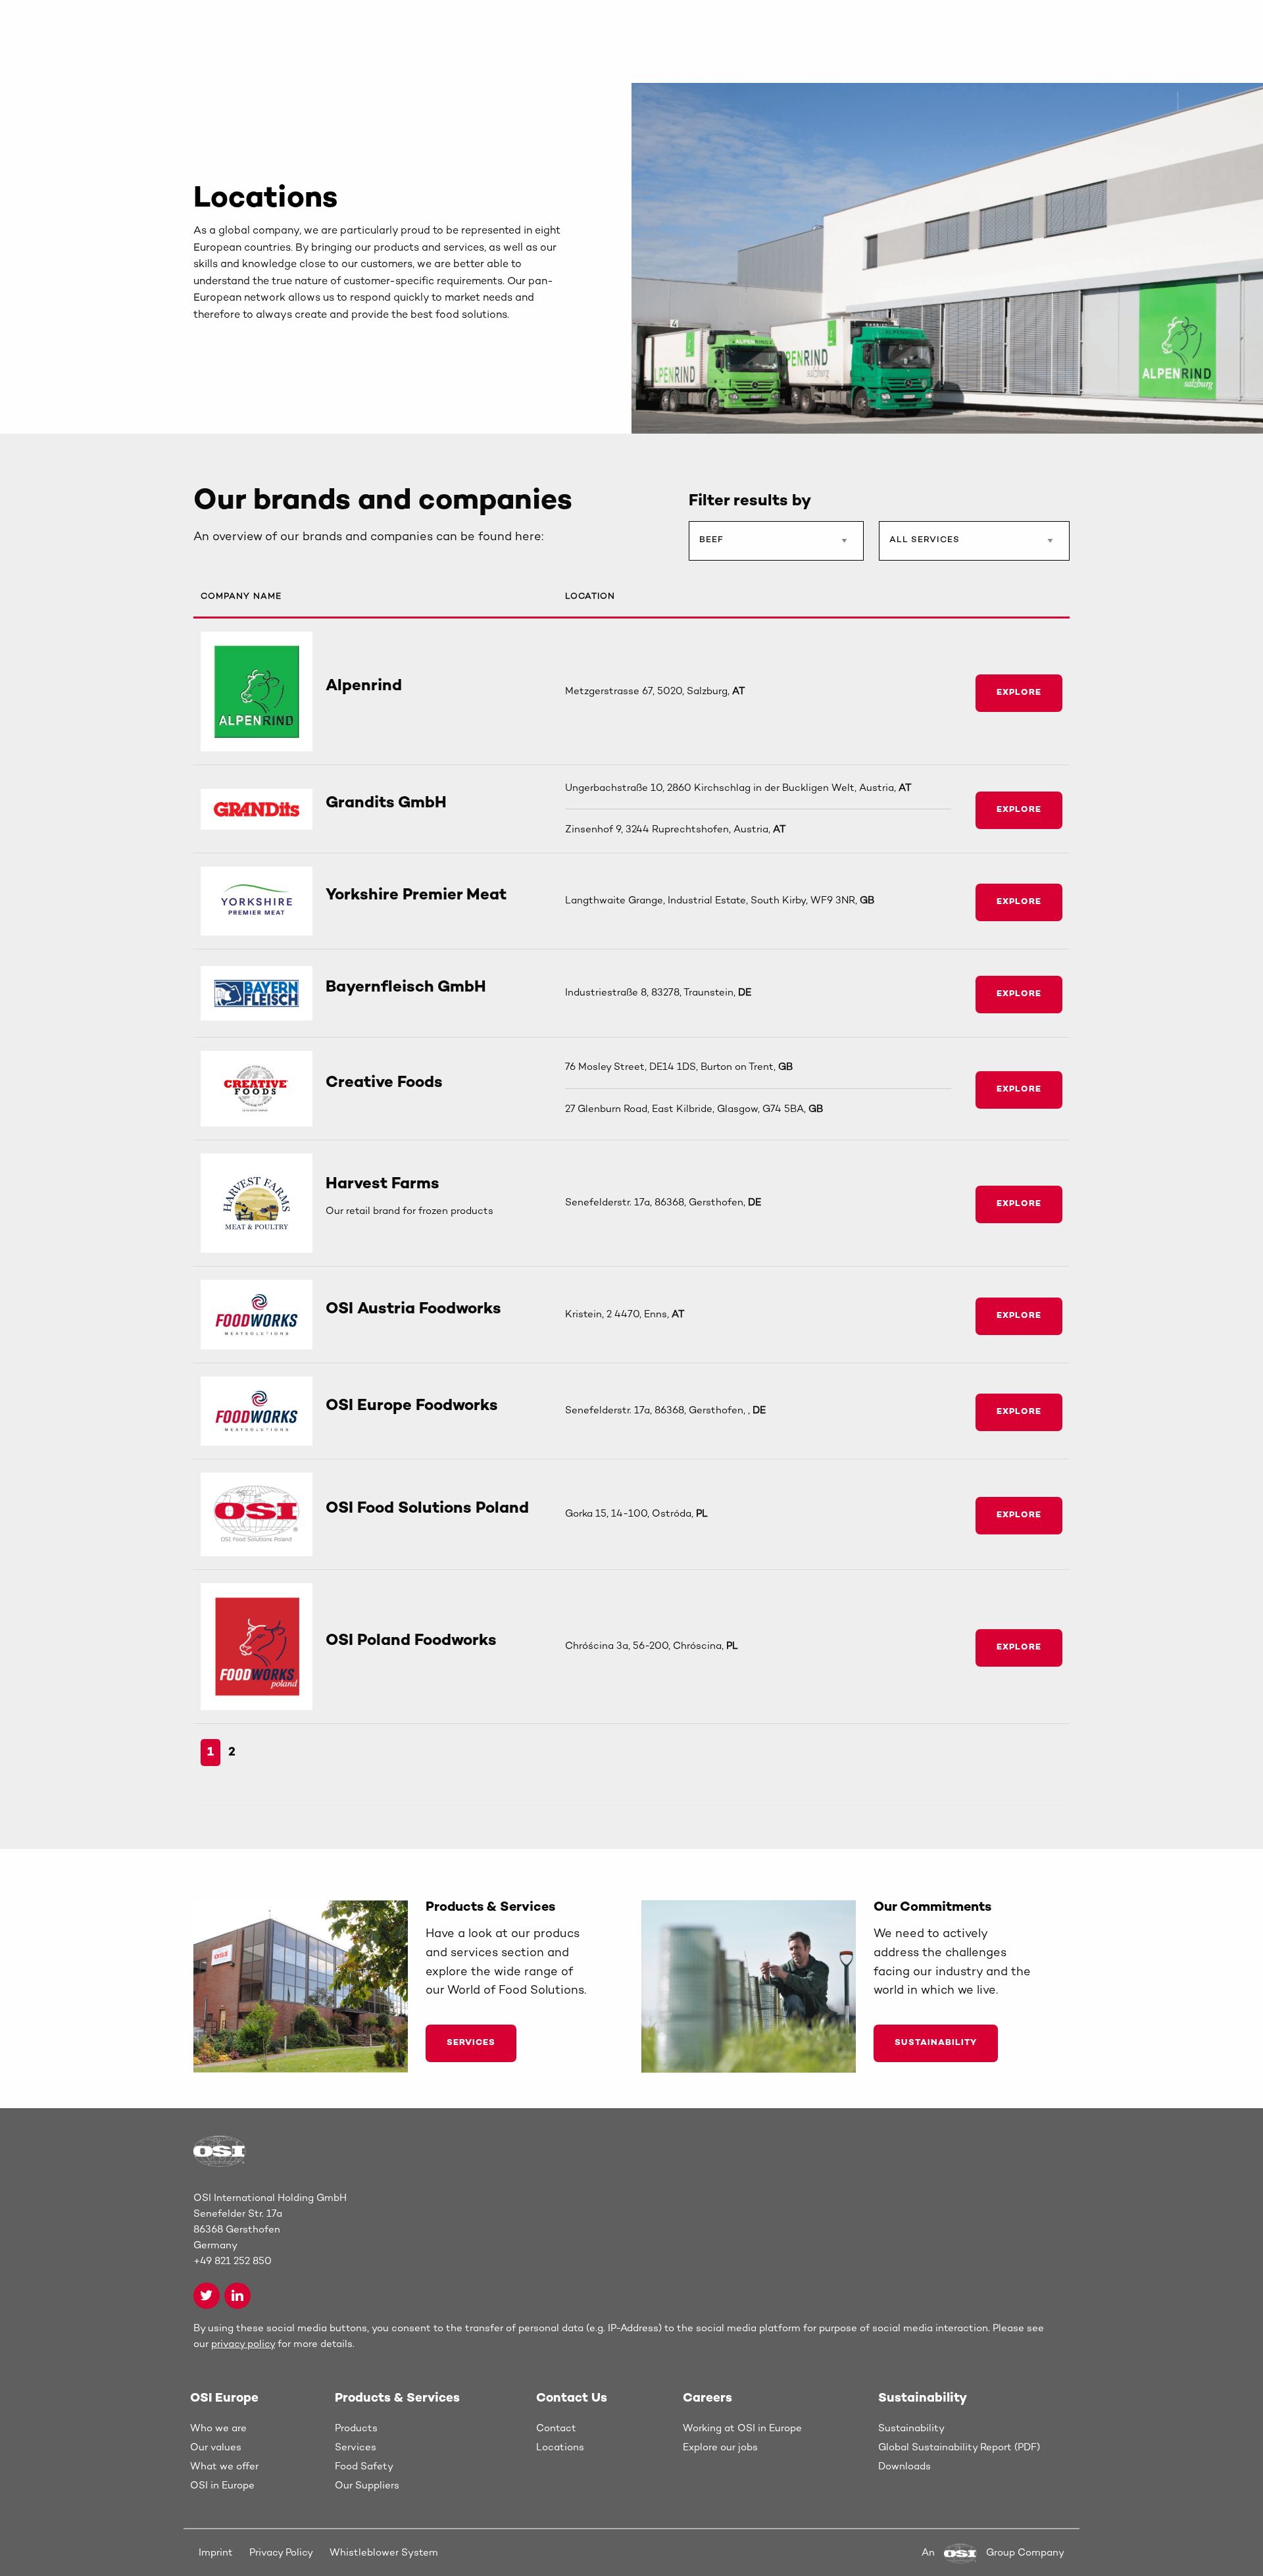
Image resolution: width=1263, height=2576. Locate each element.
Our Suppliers (367, 2486)
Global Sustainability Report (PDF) (959, 2448)
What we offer (224, 2467)
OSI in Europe (222, 2486)
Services (471, 2043)
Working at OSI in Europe (742, 2429)
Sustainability (936, 2043)
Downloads (904, 2467)
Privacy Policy (281, 2553)
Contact (556, 2429)
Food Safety (364, 2467)
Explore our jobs (720, 2448)
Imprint (216, 2553)
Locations (560, 2448)
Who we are (218, 2429)
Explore (1019, 693)
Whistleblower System (384, 2553)
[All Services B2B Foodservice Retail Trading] (974, 546)
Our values (216, 2448)
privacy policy (243, 2344)
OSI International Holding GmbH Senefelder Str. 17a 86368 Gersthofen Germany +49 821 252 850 (270, 2230)
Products (356, 2429)
